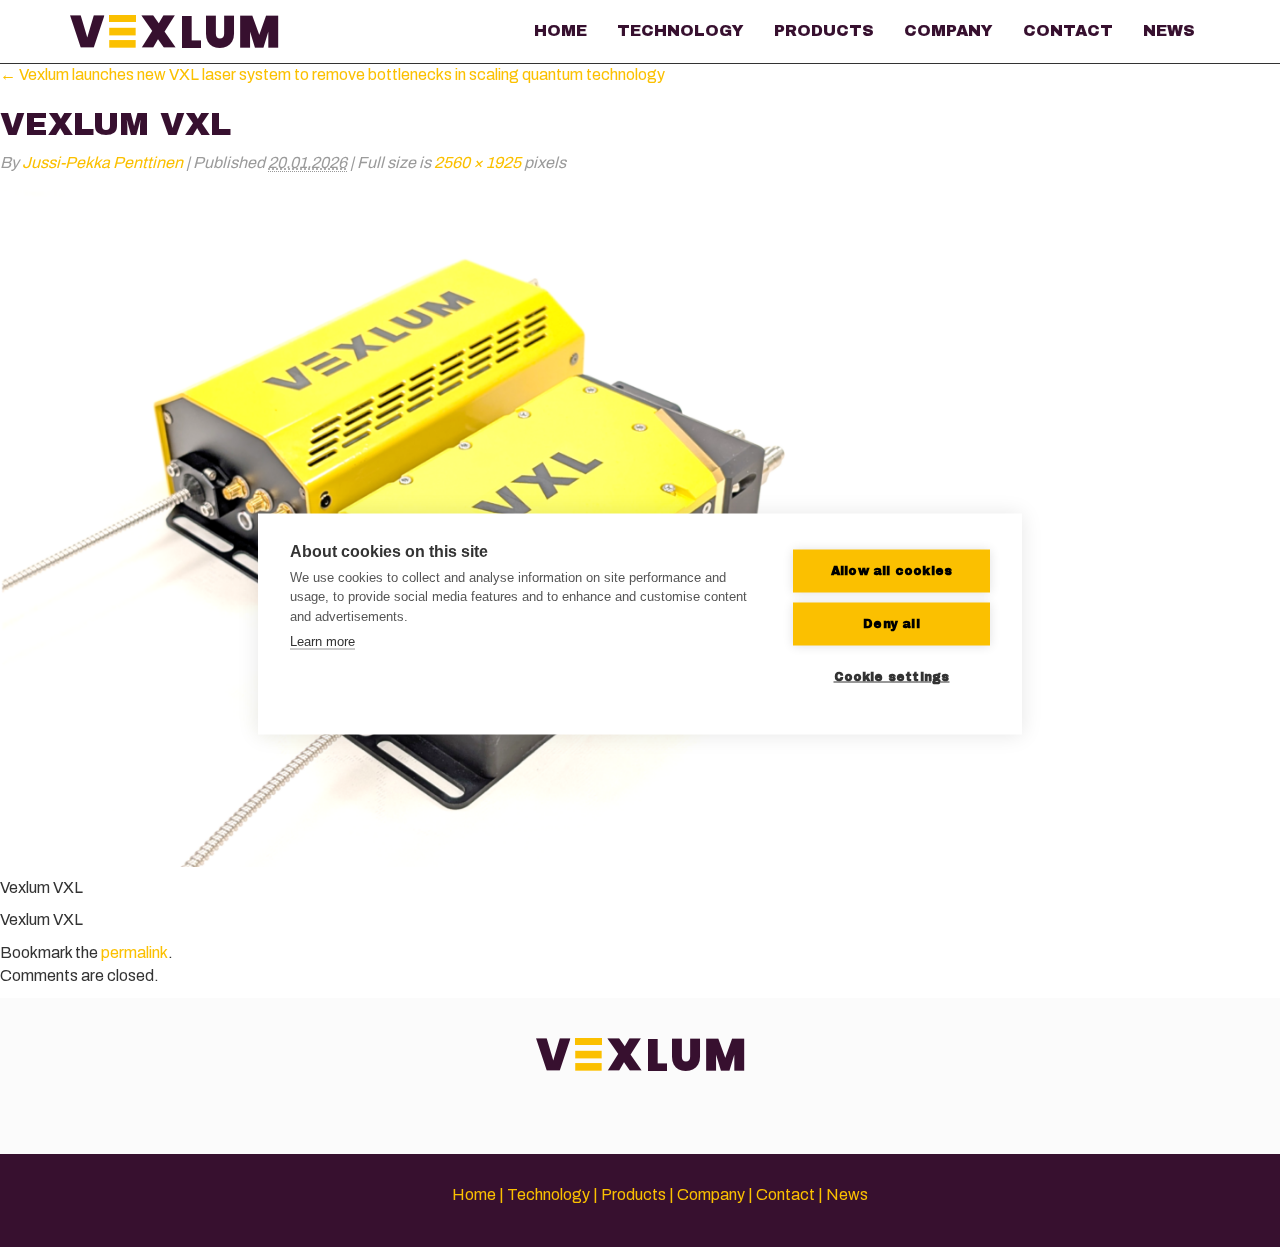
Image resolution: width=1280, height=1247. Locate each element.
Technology (680, 30)
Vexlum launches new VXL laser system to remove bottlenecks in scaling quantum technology (332, 74)
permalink (134, 952)
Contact (1068, 30)
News (1169, 30)
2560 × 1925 (477, 162)
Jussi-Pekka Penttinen (102, 162)
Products (824, 30)
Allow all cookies (891, 571)
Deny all (891, 624)
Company (948, 30)
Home (560, 30)
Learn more (322, 641)
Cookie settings (892, 677)
